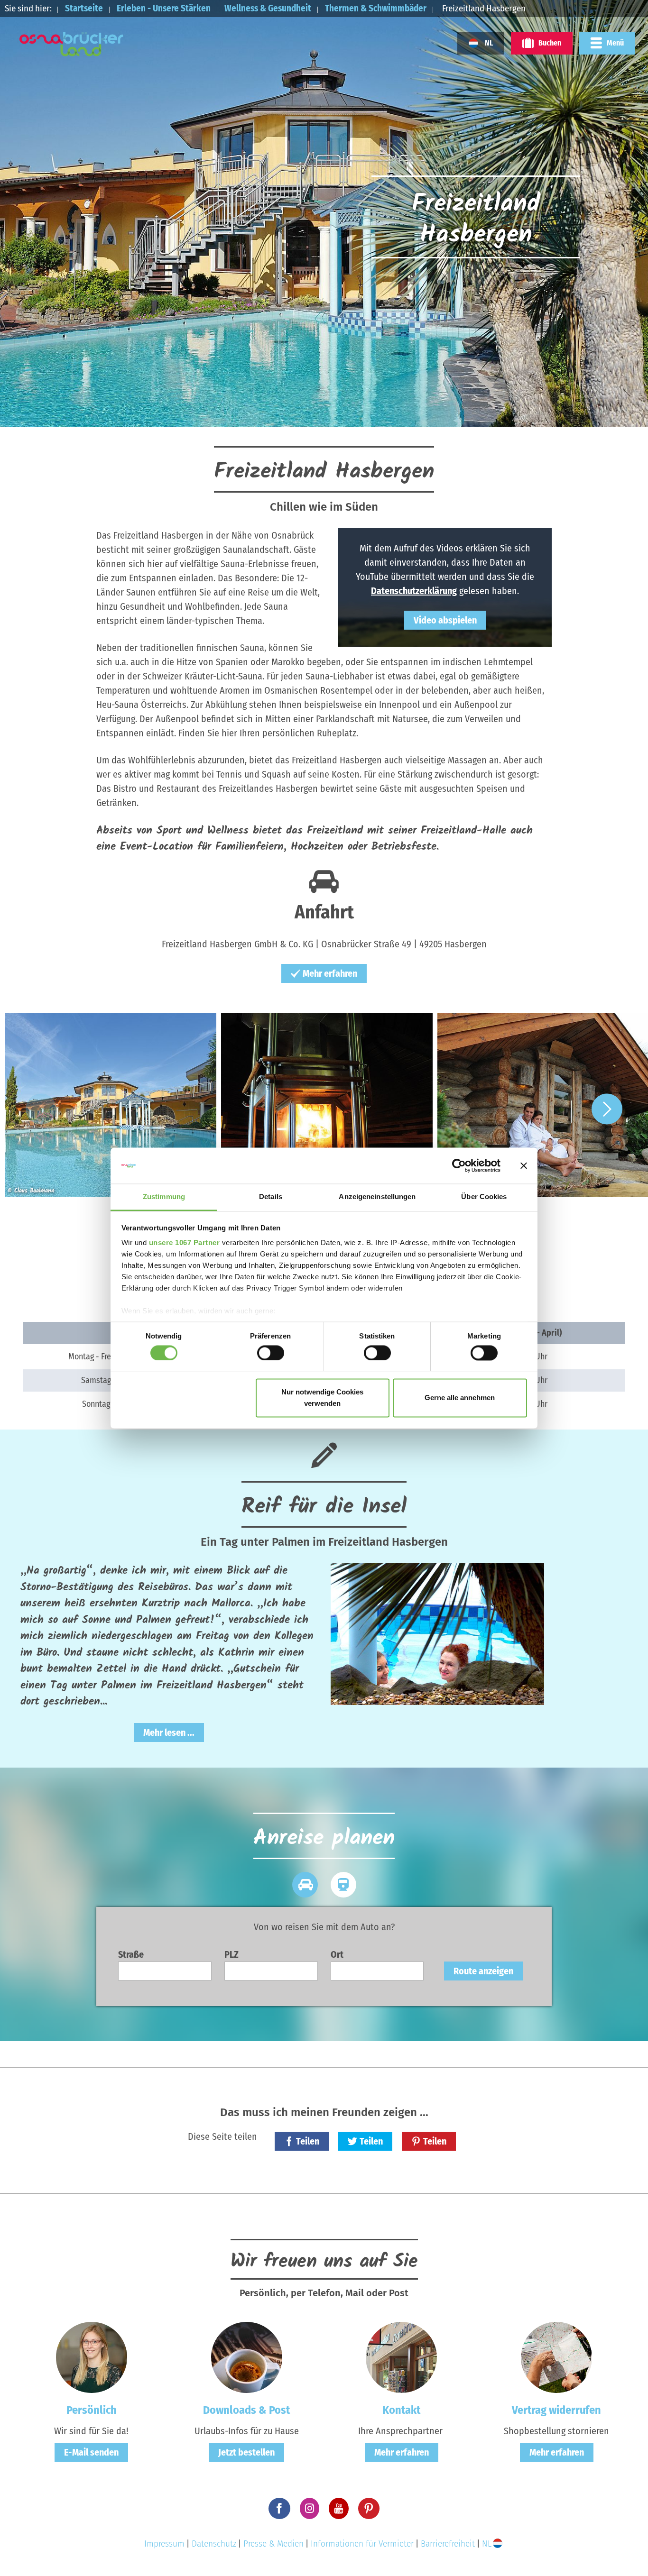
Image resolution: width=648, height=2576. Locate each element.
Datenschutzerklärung (414, 591)
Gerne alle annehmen (460, 1398)
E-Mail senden (91, 2452)
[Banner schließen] (524, 1165)
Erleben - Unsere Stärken (164, 8)
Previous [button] (41, 1109)
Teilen (308, 2141)
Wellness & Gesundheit (268, 8)
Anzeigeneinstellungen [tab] (377, 1197)
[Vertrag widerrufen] (556, 2357)
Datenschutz (214, 2544)
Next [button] (607, 1109)
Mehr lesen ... (169, 1733)
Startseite (84, 8)
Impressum (164, 2544)
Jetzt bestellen (246, 2452)
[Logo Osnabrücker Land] (72, 44)
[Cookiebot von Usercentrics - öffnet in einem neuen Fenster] (459, 1165)
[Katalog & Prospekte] (247, 2357)
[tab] (305, 1885)
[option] (108, 1109)
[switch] (271, 1353)
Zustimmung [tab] (164, 1197)
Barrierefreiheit (448, 2544)
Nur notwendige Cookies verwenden (322, 1398)
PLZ (231, 1954)
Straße (131, 1954)
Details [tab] (271, 1197)
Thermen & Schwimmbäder (376, 8)
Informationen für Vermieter (362, 2544)
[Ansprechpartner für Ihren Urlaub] (401, 2357)
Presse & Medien (273, 2544)
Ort (337, 1954)
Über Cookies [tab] (484, 1197)
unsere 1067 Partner (185, 1243)
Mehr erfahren (330, 973)
